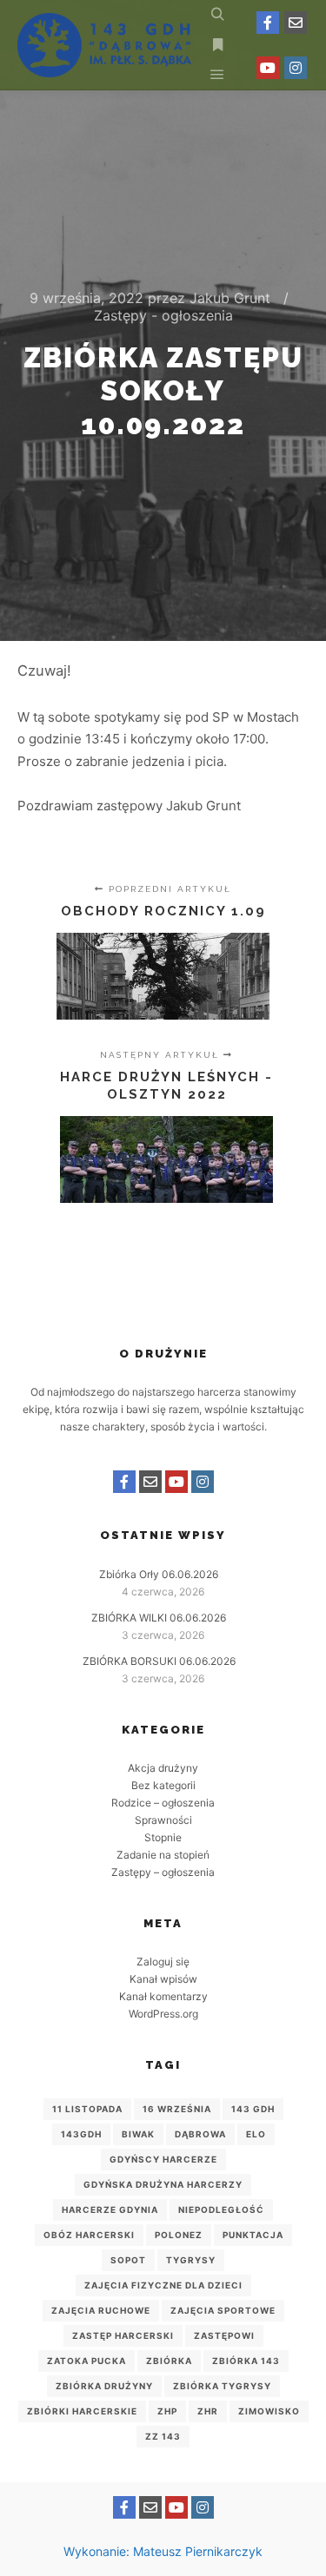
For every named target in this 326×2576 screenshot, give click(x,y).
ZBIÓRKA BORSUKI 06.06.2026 (159, 1661)
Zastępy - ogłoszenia (163, 315)
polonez (179, 2235)
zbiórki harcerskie (82, 2411)
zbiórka (169, 2361)
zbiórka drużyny (104, 2386)
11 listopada (87, 2109)
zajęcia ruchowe (101, 2310)
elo (256, 2134)
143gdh (81, 2134)
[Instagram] (296, 68)
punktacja (253, 2235)
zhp (167, 2411)
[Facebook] (268, 23)
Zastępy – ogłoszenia (163, 1872)
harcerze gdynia (110, 2209)
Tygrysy (191, 2260)
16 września (177, 2109)
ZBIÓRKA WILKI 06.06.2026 (159, 1618)
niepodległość (221, 2209)
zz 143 (163, 2436)
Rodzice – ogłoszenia (163, 1803)
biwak (138, 2134)
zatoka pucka (86, 2361)
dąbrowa (200, 2134)
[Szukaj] (217, 15)
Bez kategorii (163, 1785)
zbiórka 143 (246, 2361)
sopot (128, 2260)
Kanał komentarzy (163, 1996)
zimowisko (269, 2411)
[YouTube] (268, 68)
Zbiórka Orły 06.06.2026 (159, 1574)
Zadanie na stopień (163, 1855)
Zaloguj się (163, 1962)
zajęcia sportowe (223, 2310)
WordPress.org (163, 2014)
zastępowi (224, 2335)
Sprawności (163, 1820)
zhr (208, 2411)
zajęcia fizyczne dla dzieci (163, 2285)
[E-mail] (296, 23)
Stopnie (163, 1837)
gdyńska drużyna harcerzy (163, 2184)
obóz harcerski (89, 2235)
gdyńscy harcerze (163, 2159)
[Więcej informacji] (217, 45)
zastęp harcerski (123, 2335)
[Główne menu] (217, 75)
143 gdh (253, 2109)
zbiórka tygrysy (222, 2386)
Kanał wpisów (163, 1979)
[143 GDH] (104, 45)
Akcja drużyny (163, 1768)
